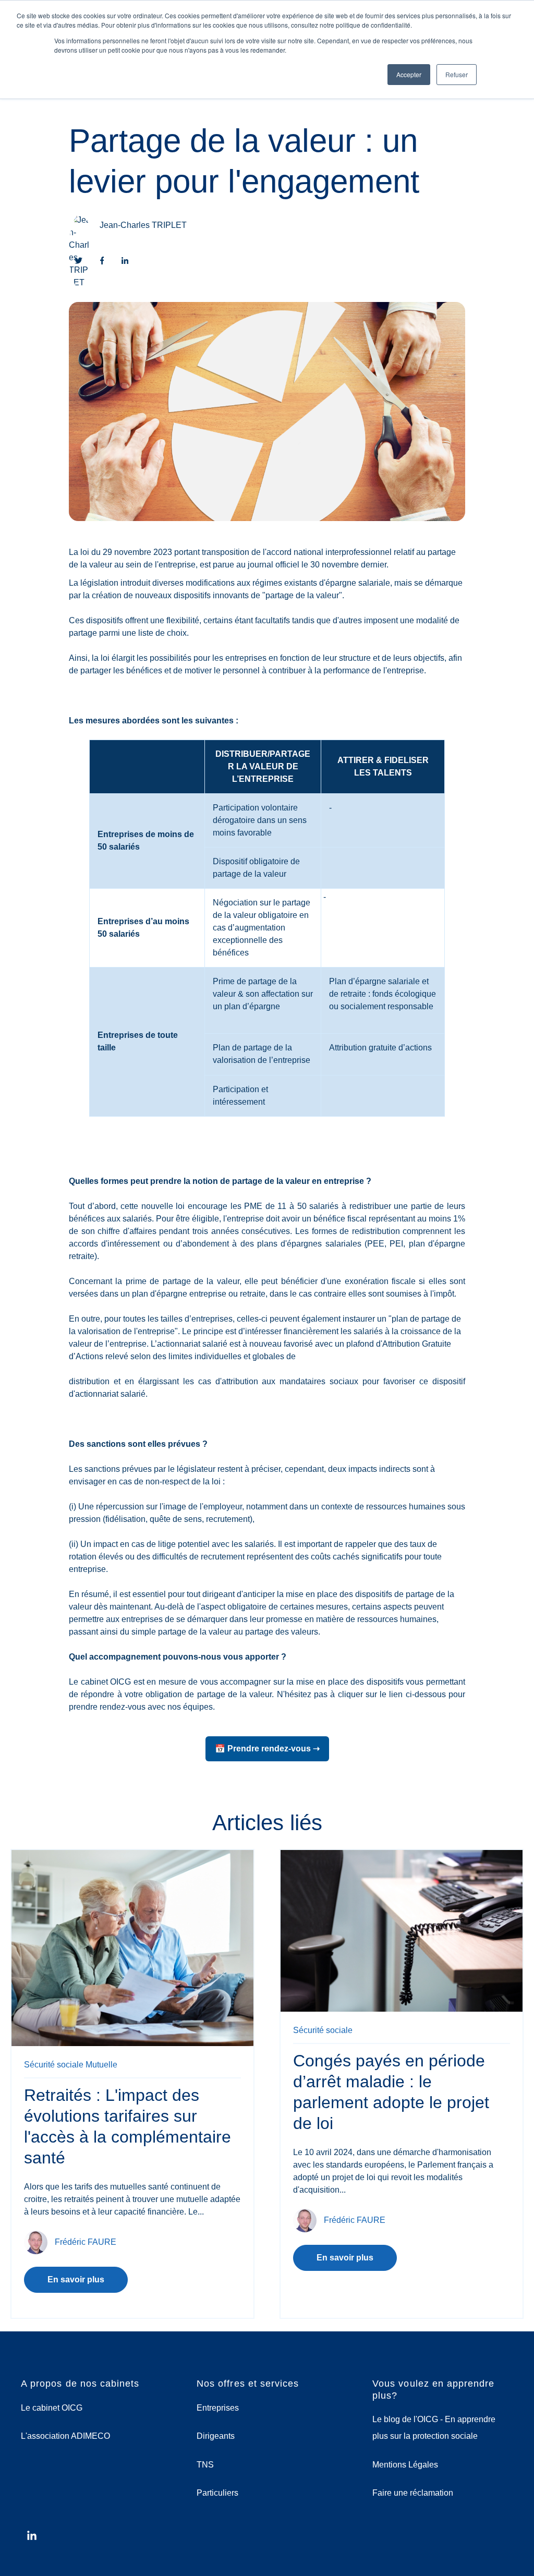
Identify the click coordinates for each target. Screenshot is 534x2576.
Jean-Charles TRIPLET (143, 225)
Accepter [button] (409, 74)
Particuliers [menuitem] (217, 2493)
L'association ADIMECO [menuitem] (65, 2436)
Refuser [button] (457, 74)
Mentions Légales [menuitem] (405, 2465)
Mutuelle (101, 2065)
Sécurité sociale (54, 2065)
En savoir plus (76, 2279)
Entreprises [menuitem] (218, 2408)
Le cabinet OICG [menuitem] (52, 2408)
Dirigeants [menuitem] (216, 2436)
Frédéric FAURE (86, 2241)
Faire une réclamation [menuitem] (413, 2493)
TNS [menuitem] (205, 2465)
